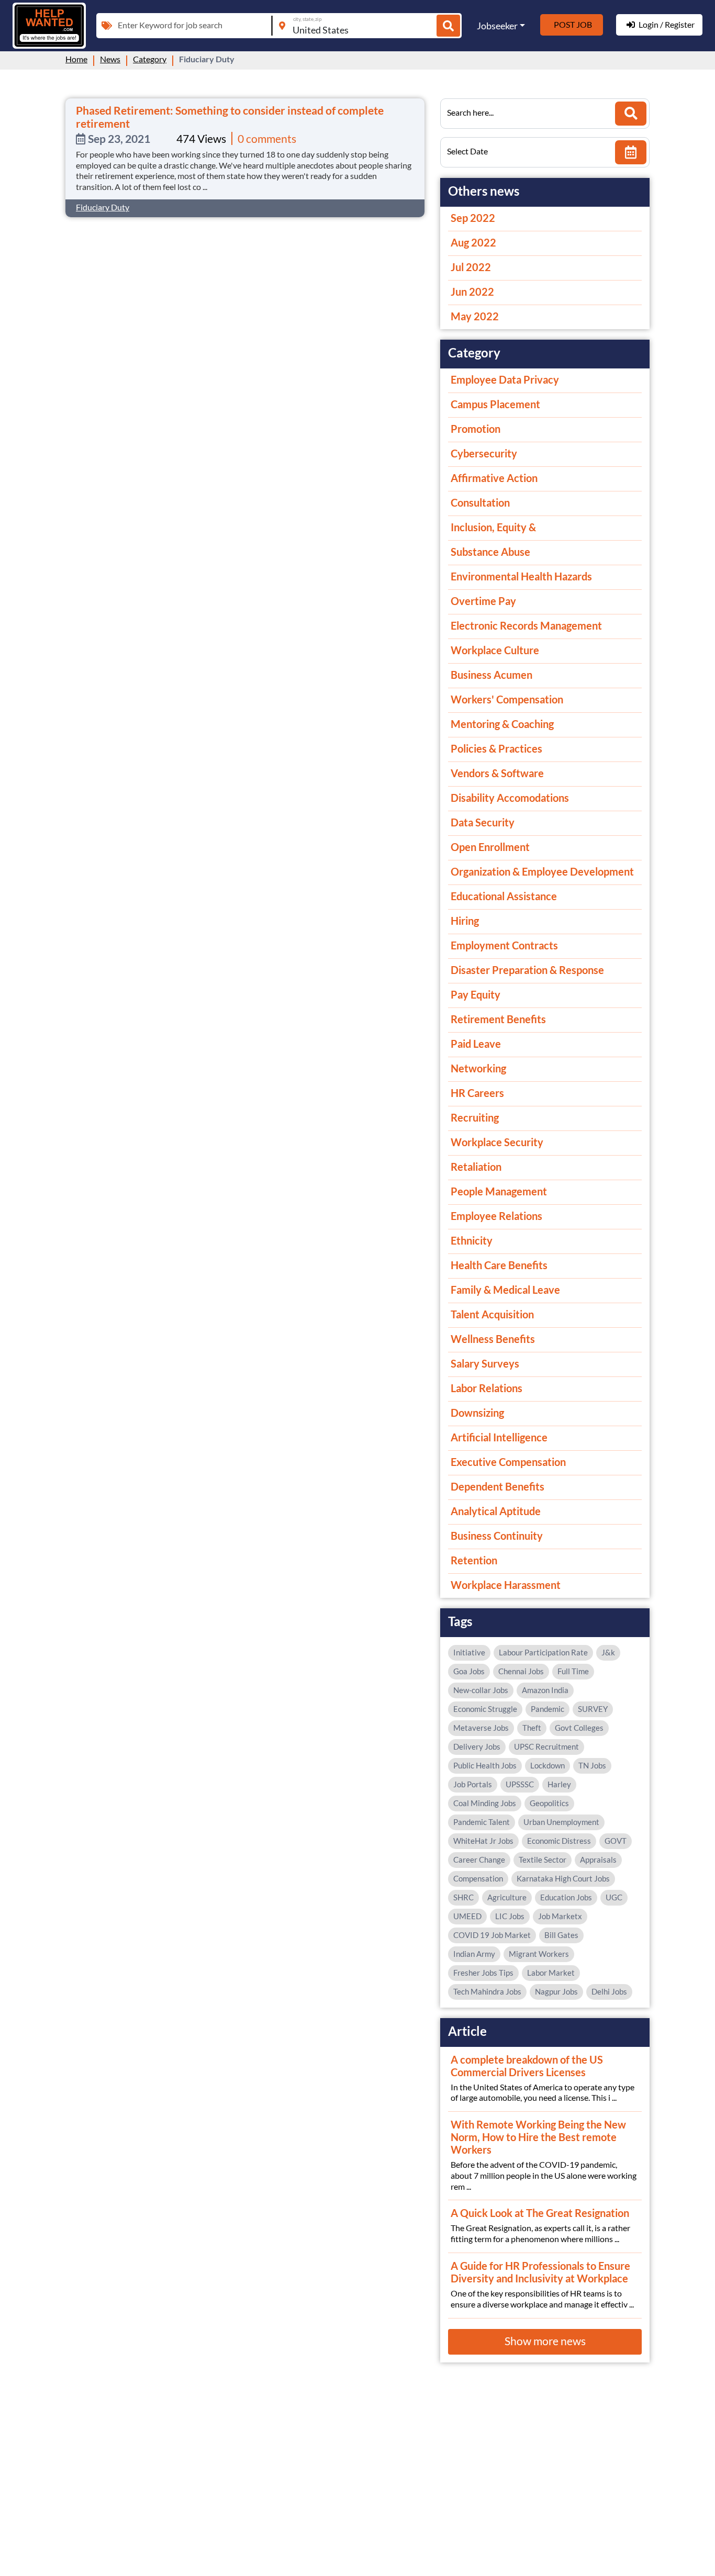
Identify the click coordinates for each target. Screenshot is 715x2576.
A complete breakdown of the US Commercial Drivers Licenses (527, 2066)
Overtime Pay (483, 601)
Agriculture (507, 1897)
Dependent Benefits (498, 1486)
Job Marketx (560, 1916)
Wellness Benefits (493, 1339)
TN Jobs (592, 1765)
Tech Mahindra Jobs (487, 1991)
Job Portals (473, 1784)
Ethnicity (472, 1240)
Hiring (465, 921)
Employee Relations (496, 1216)
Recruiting (475, 1117)
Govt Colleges (579, 1728)
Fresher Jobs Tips (483, 1973)
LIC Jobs (510, 1916)
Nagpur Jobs (556, 1991)
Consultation (480, 502)
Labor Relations (487, 1388)
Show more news (545, 2341)
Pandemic (548, 1709)
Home (76, 59)
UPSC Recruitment (546, 1746)
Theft (532, 1728)
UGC (614, 1897)
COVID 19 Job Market (492, 1935)
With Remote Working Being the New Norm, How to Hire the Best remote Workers (538, 2137)
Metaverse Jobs (481, 1728)
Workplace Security (497, 1142)
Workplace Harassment (506, 1585)
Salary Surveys (485, 1363)
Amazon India (545, 1690)
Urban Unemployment (561, 1822)
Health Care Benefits (499, 1265)
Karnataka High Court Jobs (563, 1878)
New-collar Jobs (481, 1690)
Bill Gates (561, 1935)
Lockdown (548, 1765)
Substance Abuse (490, 552)
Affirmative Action (494, 478)
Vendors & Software (497, 773)
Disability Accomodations (510, 798)
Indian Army (474, 1954)
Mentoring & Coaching (502, 724)
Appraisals (598, 1860)
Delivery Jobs (477, 1746)
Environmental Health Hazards (521, 576)
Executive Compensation (508, 1462)
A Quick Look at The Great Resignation (540, 2213)
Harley (559, 1784)
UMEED (467, 1916)
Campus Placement (495, 404)
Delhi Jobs (609, 1991)
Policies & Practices (496, 748)
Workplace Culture (495, 650)
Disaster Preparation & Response (527, 970)
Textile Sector (543, 1860)
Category (150, 59)
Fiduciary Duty (103, 207)
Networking (478, 1068)
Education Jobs (566, 1897)
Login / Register (667, 24)
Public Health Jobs (485, 1765)
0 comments (267, 138)
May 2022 (475, 316)
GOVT (616, 1841)
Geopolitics (549, 1803)
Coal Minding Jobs (485, 1803)
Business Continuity (497, 1536)
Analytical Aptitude (496, 1511)
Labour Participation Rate (543, 1652)
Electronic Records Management (526, 625)
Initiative (469, 1652)
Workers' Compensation (507, 699)
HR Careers (477, 1093)
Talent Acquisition (492, 1314)
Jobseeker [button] (497, 26)
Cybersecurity (484, 453)
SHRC (463, 1897)
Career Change (479, 1860)
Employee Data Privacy (505, 379)
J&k (608, 1652)
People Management (499, 1191)
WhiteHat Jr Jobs (483, 1841)
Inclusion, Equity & (493, 527)
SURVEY (593, 1709)
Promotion (476, 429)
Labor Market (551, 1973)
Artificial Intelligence (499, 1437)
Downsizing (477, 1413)
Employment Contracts (504, 945)
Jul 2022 (471, 267)
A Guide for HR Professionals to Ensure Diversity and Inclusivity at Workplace (540, 2272)
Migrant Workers (539, 1954)
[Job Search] (448, 26)
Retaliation (476, 1167)
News (110, 59)
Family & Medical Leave (505, 1290)
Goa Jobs (469, 1671)
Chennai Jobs (521, 1671)
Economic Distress (559, 1841)
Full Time (573, 1671)
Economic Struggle (485, 1709)
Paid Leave (476, 1044)
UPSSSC (520, 1784)
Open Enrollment (490, 847)
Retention (474, 1560)
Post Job (573, 24)
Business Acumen (491, 675)
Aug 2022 (473, 242)
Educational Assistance (504, 896)
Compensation (478, 1878)
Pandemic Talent (482, 1822)
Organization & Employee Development (542, 871)
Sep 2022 (473, 218)
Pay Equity (476, 994)
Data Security (483, 822)
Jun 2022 (472, 292)
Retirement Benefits (498, 1019)
